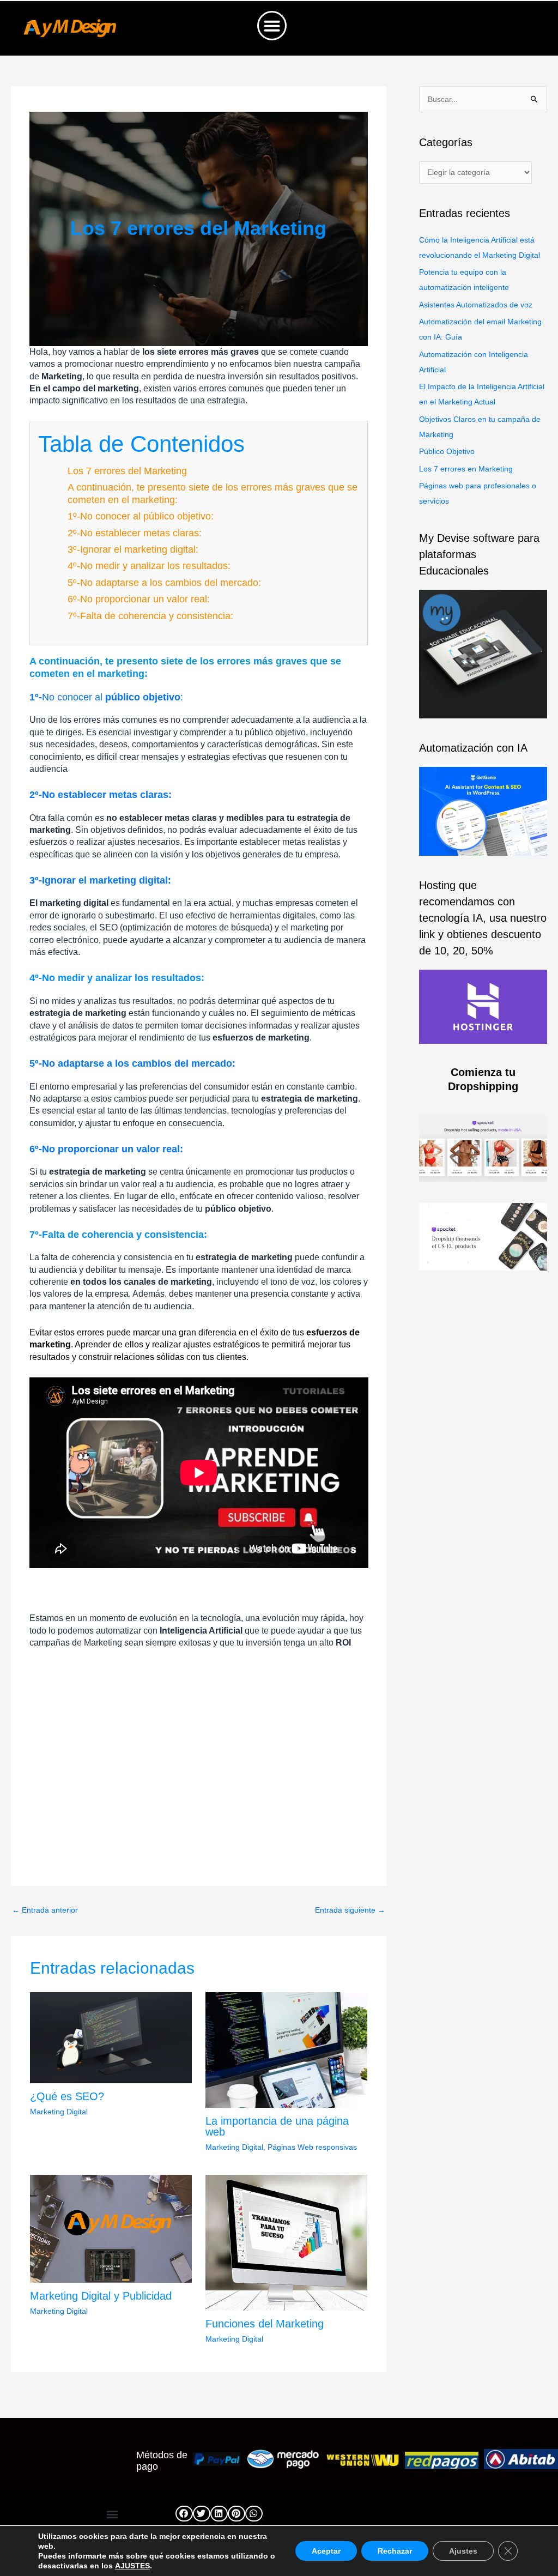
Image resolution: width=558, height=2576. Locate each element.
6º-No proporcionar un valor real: (139, 599)
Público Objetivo (447, 451)
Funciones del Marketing (265, 2324)
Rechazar (395, 2551)
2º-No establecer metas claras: (135, 533)
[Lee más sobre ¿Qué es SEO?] (111, 2037)
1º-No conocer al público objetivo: (141, 516)
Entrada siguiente (350, 1910)
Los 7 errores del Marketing (127, 471)
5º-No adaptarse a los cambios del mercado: (164, 583)
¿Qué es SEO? (67, 2096)
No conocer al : (106, 697)
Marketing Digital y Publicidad (101, 2296)
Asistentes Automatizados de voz (476, 305)
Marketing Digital (59, 2112)
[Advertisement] (199, 1784)
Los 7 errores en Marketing (466, 469)
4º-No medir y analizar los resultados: (149, 566)
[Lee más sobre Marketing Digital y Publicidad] (111, 2228)
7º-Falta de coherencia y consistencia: (150, 616)
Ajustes (463, 2551)
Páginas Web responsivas (312, 2147)
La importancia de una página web (277, 2126)
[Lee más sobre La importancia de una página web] (286, 2049)
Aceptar (326, 2551)
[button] (272, 26)
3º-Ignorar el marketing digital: (133, 549)
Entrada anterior (45, 1910)
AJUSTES (132, 2566)
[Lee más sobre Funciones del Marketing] (286, 2242)
